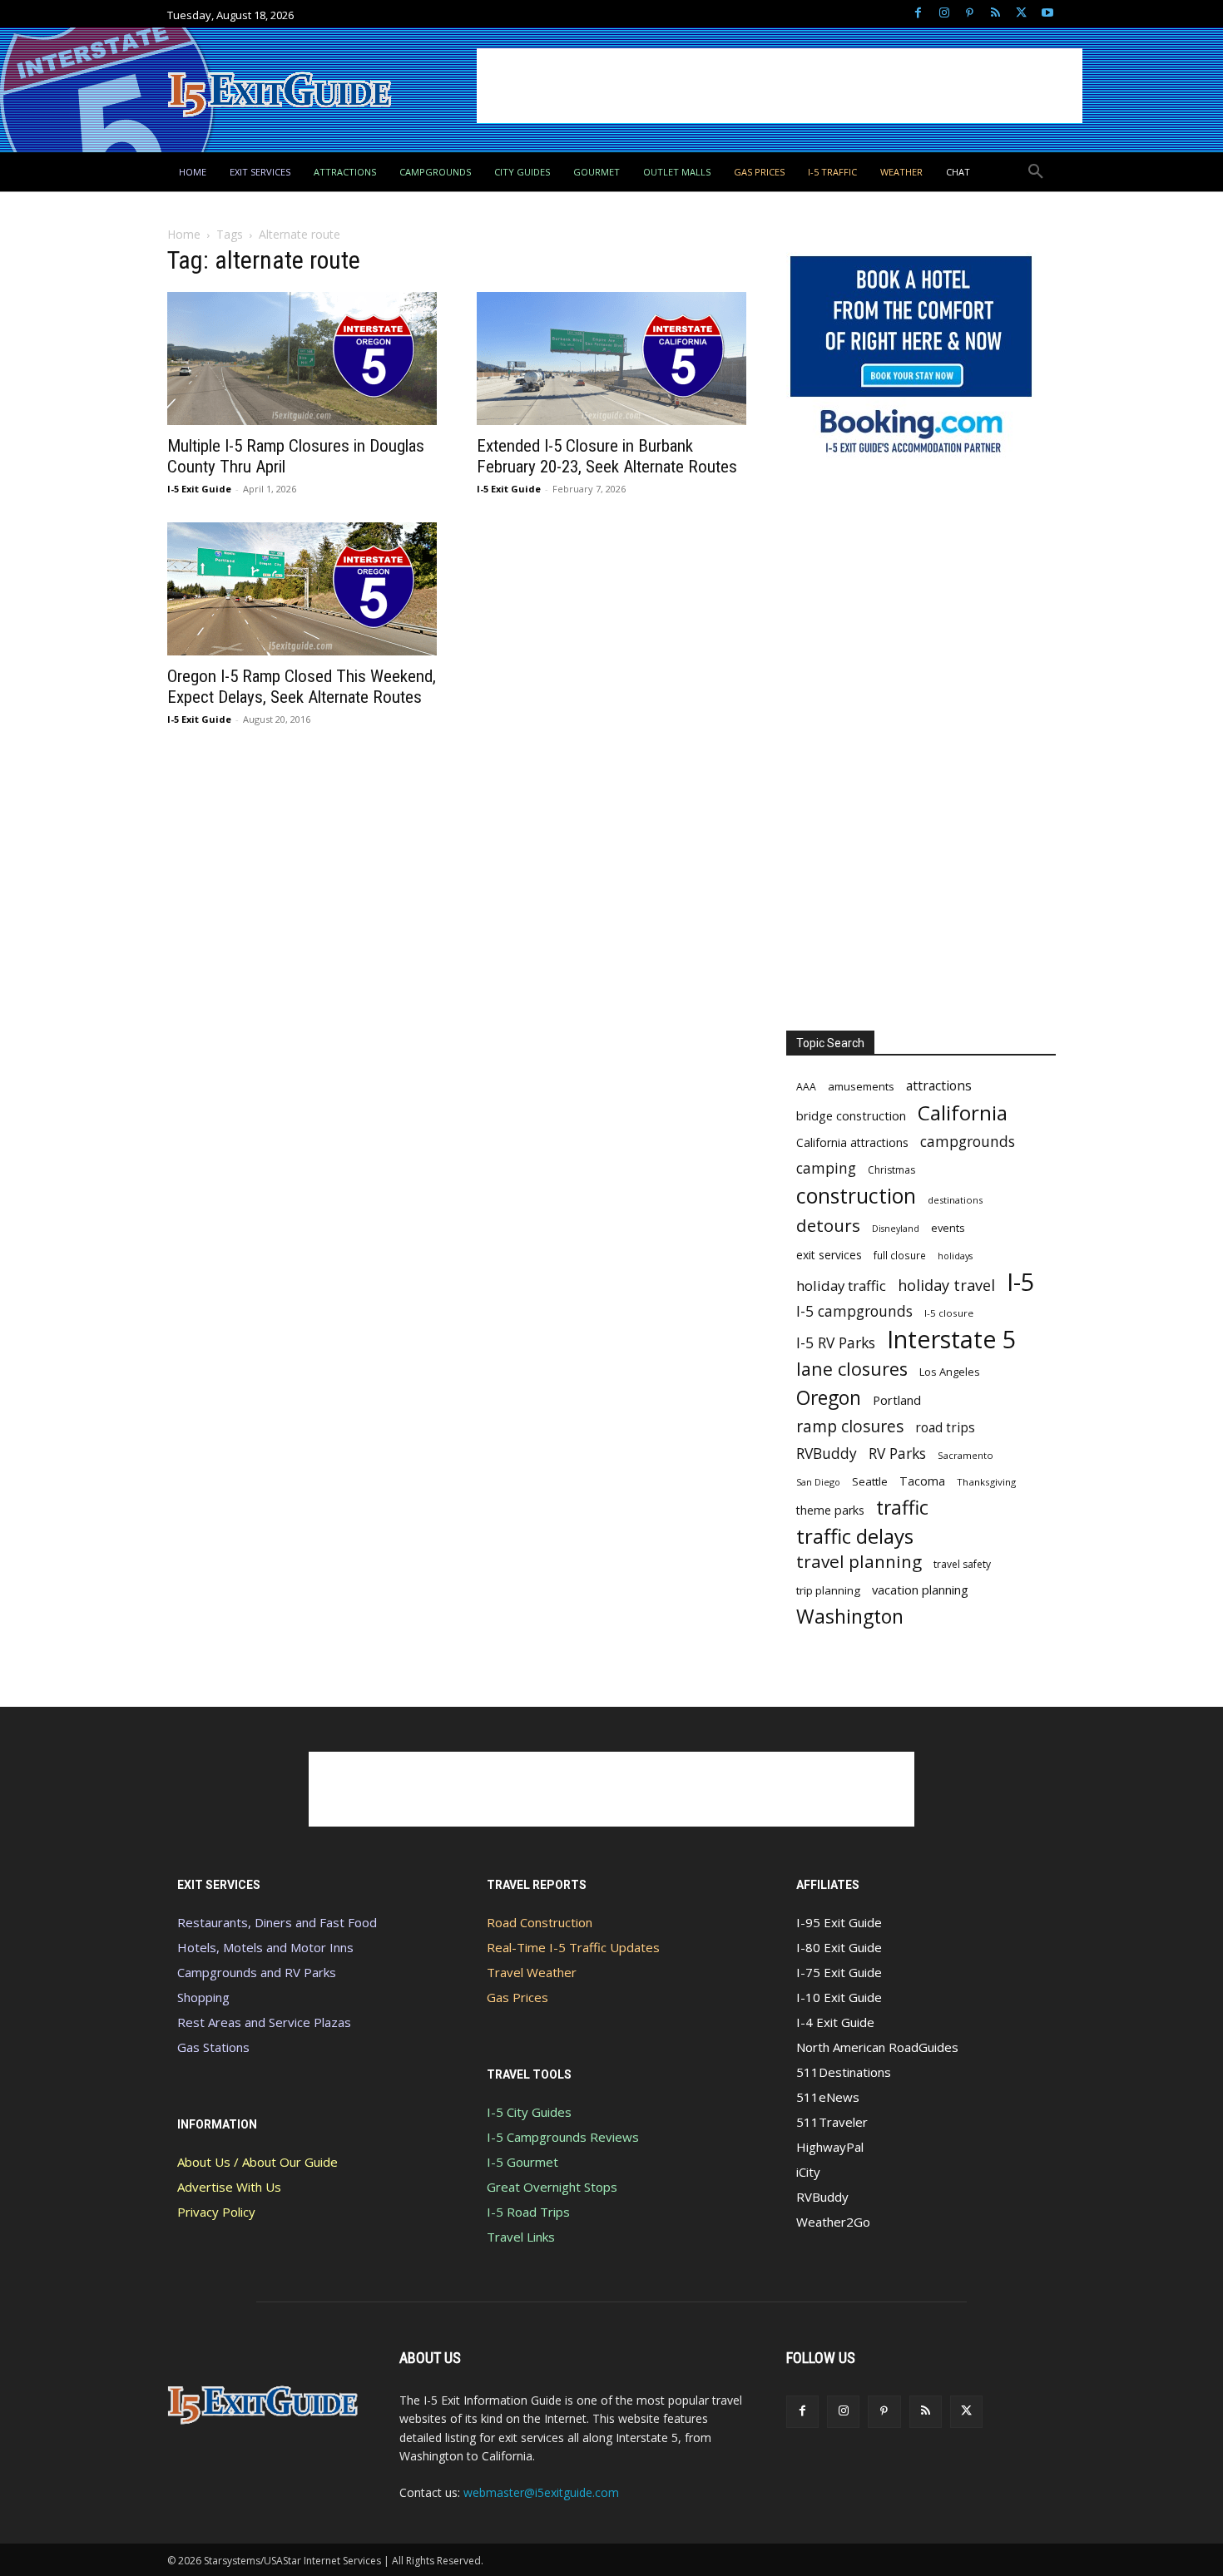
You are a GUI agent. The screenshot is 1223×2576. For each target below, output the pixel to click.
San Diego (818, 1482)
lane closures (852, 1369)
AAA (806, 1087)
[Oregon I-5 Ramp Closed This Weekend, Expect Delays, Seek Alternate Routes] (302, 589)
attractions (939, 1086)
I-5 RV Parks (836, 1343)
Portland (897, 1400)
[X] (1021, 14)
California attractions (852, 1142)
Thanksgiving (986, 1482)
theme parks (830, 1510)
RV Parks (897, 1454)
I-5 (1021, 1282)
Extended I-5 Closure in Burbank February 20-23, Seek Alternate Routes (607, 456)
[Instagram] (944, 14)
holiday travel (946, 1286)
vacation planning (920, 1590)
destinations (955, 1200)
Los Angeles (950, 1372)
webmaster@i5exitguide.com (541, 2492)
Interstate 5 (951, 1339)
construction (856, 1196)
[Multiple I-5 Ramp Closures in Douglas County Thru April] (302, 358)
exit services (829, 1255)
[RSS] (995, 14)
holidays (955, 1256)
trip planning (828, 1590)
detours (828, 1226)
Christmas (891, 1170)
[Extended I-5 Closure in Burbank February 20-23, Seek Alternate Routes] (611, 358)
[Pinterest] (970, 14)
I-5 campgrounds (854, 1311)
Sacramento (966, 1455)
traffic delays (855, 1536)
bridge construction (851, 1115)
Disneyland (896, 1229)
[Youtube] (1047, 14)
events (948, 1228)
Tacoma (922, 1481)
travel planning (859, 1562)
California (963, 1112)
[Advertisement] (780, 86)
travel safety (962, 1564)
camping (826, 1168)
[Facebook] (918, 14)
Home (184, 234)
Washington (850, 1617)
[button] (1036, 172)
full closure (900, 1255)
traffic (902, 1508)
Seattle (870, 1481)
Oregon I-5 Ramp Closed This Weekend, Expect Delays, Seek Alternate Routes (302, 687)
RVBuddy (827, 1454)
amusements (861, 1086)
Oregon (829, 1398)
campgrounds (968, 1142)
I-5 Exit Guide (199, 489)
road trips (945, 1428)
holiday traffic (841, 1286)
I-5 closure (949, 1313)
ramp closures (850, 1426)
